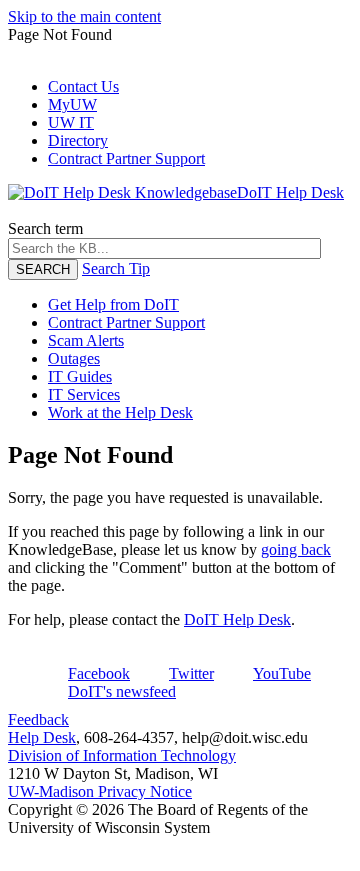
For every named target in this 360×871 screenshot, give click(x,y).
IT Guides (80, 376)
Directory (78, 140)
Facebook (99, 673)
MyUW (72, 104)
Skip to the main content (84, 16)
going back (296, 549)
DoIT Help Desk (237, 619)
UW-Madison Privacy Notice (100, 791)
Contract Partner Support (126, 158)
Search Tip (116, 268)
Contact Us (83, 86)
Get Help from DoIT (113, 304)
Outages (74, 358)
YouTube (282, 673)
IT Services (84, 394)
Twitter (191, 673)
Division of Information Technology (122, 755)
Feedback (38, 719)
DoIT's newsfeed (122, 691)
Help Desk (42, 737)
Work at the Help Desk (120, 412)
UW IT (71, 122)
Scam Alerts (86, 340)
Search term (45, 228)
